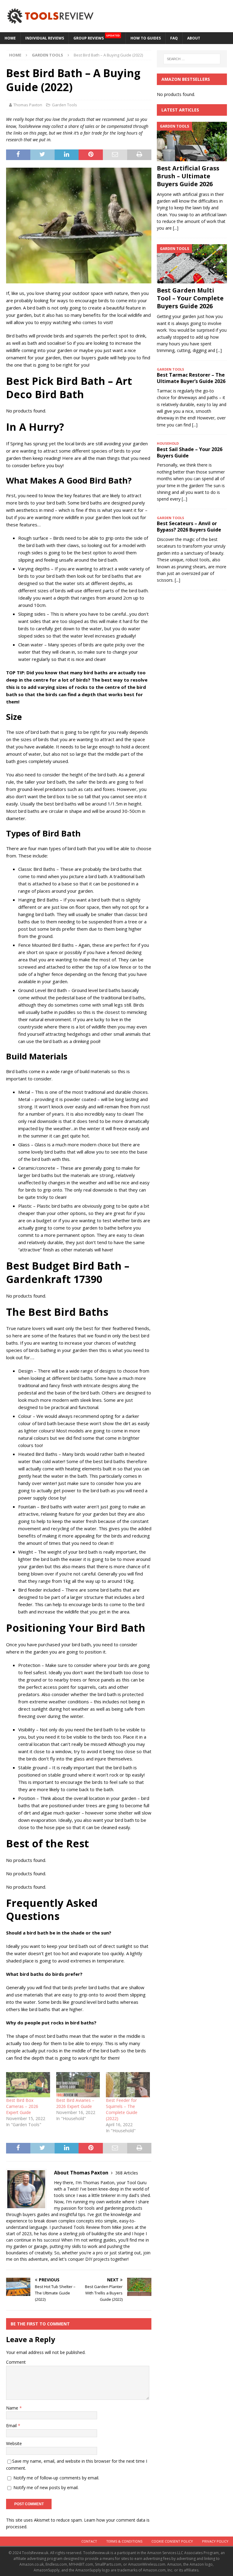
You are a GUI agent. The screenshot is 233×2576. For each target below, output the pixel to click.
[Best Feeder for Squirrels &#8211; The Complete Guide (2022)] (128, 2085)
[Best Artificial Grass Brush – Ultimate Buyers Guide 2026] (192, 142)
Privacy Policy (215, 2541)
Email (12, 2425)
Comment (16, 2362)
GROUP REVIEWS (97, 37)
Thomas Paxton (28, 105)
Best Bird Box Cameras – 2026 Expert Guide (22, 2106)
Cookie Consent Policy (172, 2541)
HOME (10, 38)
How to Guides (146, 38)
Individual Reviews (45, 38)
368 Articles (127, 2173)
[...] (176, 228)
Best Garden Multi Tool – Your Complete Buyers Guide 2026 (190, 298)
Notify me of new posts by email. (46, 2487)
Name (13, 2408)
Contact (89, 2541)
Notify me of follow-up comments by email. (56, 2478)
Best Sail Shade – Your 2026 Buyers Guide (190, 452)
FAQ (174, 38)
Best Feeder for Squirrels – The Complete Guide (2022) (122, 2109)
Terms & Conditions (124, 2541)
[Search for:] (192, 59)
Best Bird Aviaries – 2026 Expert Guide (75, 2103)
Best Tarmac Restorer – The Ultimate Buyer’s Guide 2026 (191, 378)
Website (14, 2443)
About (194, 38)
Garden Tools (64, 105)
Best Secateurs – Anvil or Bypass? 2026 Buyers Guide (189, 527)
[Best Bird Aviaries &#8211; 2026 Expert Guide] (78, 2085)
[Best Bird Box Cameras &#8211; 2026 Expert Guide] (28, 2085)
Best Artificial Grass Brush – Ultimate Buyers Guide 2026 (188, 176)
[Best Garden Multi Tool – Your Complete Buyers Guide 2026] (192, 264)
